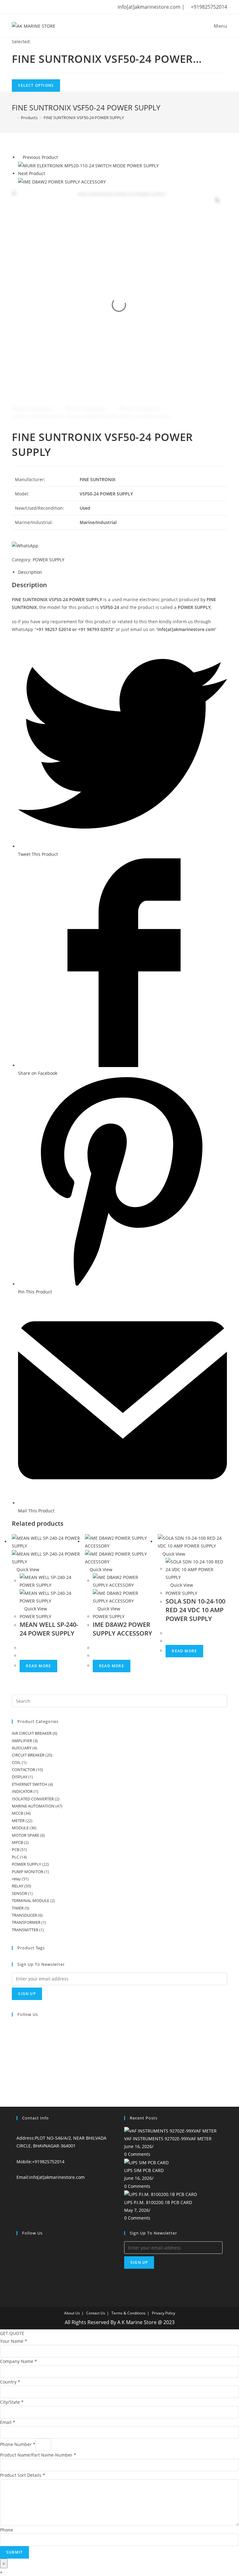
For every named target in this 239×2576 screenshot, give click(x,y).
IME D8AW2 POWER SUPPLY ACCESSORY (122, 1629)
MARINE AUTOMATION (33, 1806)
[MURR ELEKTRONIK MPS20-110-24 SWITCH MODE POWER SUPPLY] (88, 165)
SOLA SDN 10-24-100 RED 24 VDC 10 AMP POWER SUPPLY (195, 1610)
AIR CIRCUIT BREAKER (32, 1733)
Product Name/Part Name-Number (38, 2455)
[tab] (122, 572)
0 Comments (137, 2154)
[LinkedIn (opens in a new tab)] (51, 7)
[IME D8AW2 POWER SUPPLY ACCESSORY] (62, 181)
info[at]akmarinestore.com (57, 2177)
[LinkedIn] (14, 2055)
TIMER (18, 1908)
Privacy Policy (164, 2313)
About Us (72, 2313)
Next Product (32, 173)
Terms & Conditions (129, 2313)
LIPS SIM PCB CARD (144, 2170)
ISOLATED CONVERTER (33, 1799)
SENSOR (19, 1893)
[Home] (13, 118)
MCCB (17, 1813)
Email (8, 2422)
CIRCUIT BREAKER (28, 1755)
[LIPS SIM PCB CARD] (146, 2162)
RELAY (18, 1886)
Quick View (27, 1569)
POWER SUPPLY (49, 560)
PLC (15, 1857)
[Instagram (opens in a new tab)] (42, 7)
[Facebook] (14, 2037)
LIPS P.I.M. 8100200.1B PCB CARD (158, 2202)
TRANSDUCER (24, 1915)
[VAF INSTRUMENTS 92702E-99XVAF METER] (170, 2130)
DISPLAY (20, 1777)
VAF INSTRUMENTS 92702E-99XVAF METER (168, 2139)
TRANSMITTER (25, 1930)
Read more (38, 1666)
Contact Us (96, 2313)
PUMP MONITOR (28, 1872)
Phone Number (18, 2444)
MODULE (20, 1828)
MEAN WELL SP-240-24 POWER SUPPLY (49, 1629)
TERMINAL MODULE (30, 1901)
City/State (12, 2402)
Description (30, 572)
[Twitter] (14, 2027)
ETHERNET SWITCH (30, 1784)
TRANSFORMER (26, 1922)
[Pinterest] (14, 2065)
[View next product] (48, 173)
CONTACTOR (23, 1770)
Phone (7, 2530)
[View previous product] (20, 157)
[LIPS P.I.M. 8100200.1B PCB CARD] (161, 2194)
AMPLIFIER (22, 1741)
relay (16, 1879)
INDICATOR (22, 1791)
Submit (14, 2552)
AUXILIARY (22, 1748)
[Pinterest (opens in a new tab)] (33, 7)
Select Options (36, 85)
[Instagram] (14, 2046)
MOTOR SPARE (26, 1835)
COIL (16, 1762)
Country (10, 2382)
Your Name (14, 2341)
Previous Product (40, 157)
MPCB (17, 1842)
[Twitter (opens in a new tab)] (15, 7)
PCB (16, 1850)
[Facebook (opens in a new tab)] (23, 7)
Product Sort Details (23, 2475)
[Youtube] (14, 2074)
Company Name (19, 2361)
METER (18, 1821)
